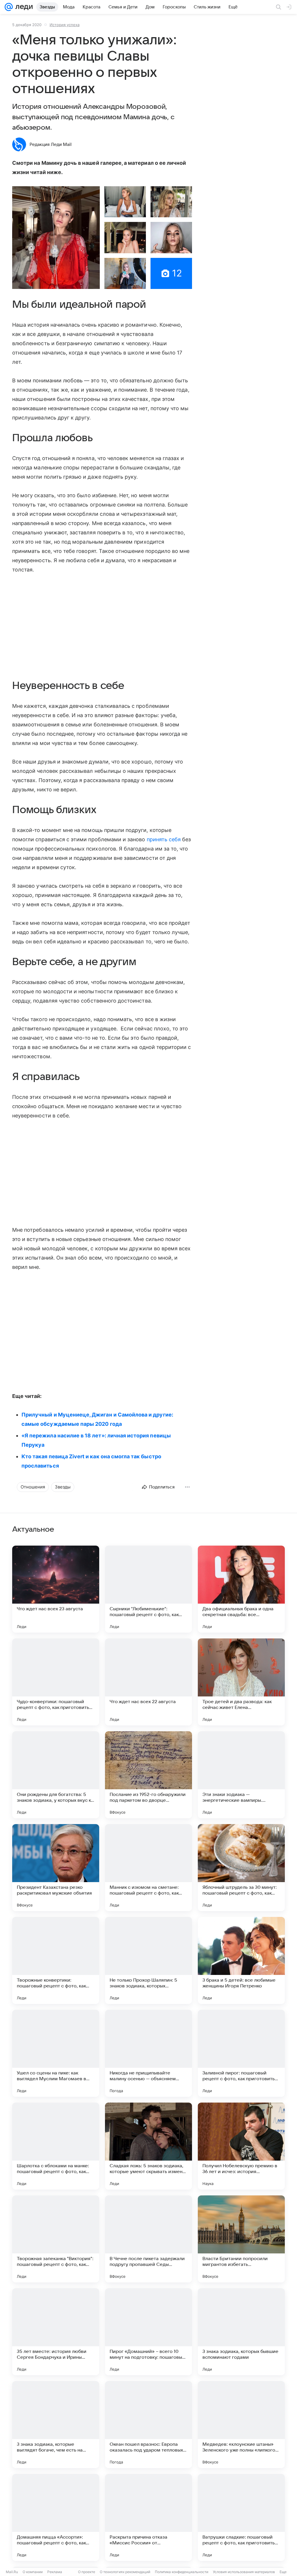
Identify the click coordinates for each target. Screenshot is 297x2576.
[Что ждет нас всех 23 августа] (56, 1589)
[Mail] (9, 7)
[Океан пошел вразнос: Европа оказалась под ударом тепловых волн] (148, 2425)
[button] (56, 238)
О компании (33, 2572)
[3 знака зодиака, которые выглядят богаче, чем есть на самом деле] (56, 2425)
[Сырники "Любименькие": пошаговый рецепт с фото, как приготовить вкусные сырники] (148, 1589)
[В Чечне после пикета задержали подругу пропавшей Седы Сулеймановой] (148, 2239)
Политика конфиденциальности (182, 2572)
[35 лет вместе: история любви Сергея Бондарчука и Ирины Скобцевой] (56, 2332)
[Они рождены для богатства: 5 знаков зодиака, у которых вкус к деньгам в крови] (56, 1775)
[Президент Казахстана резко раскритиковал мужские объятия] (56, 1868)
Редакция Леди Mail (51, 144)
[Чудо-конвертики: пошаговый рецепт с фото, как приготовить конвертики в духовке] (56, 1682)
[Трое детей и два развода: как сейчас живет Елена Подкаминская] (241, 1682)
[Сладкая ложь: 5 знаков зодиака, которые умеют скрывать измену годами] (148, 2146)
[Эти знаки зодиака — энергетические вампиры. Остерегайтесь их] (241, 1775)
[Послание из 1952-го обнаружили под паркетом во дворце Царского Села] (148, 1775)
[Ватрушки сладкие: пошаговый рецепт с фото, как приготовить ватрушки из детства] (241, 2517)
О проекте (87, 2572)
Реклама (55, 2572)
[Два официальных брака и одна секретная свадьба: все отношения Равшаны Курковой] (241, 1589)
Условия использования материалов (244, 2572)
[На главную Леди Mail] (23, 7)
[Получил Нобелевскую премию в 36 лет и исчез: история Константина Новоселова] (241, 2146)
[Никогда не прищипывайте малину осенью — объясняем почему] (148, 2053)
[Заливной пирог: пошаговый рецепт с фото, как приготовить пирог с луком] (241, 2053)
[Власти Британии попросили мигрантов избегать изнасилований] (241, 2239)
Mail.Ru (12, 2572)
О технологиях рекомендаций (125, 2572)
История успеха (65, 25)
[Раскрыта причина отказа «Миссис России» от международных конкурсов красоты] (148, 2517)
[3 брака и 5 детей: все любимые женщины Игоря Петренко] (241, 1960)
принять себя (164, 839)
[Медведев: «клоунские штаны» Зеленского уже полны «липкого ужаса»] (241, 2425)
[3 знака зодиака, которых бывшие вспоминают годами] (241, 2332)
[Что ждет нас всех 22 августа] (148, 1682)
